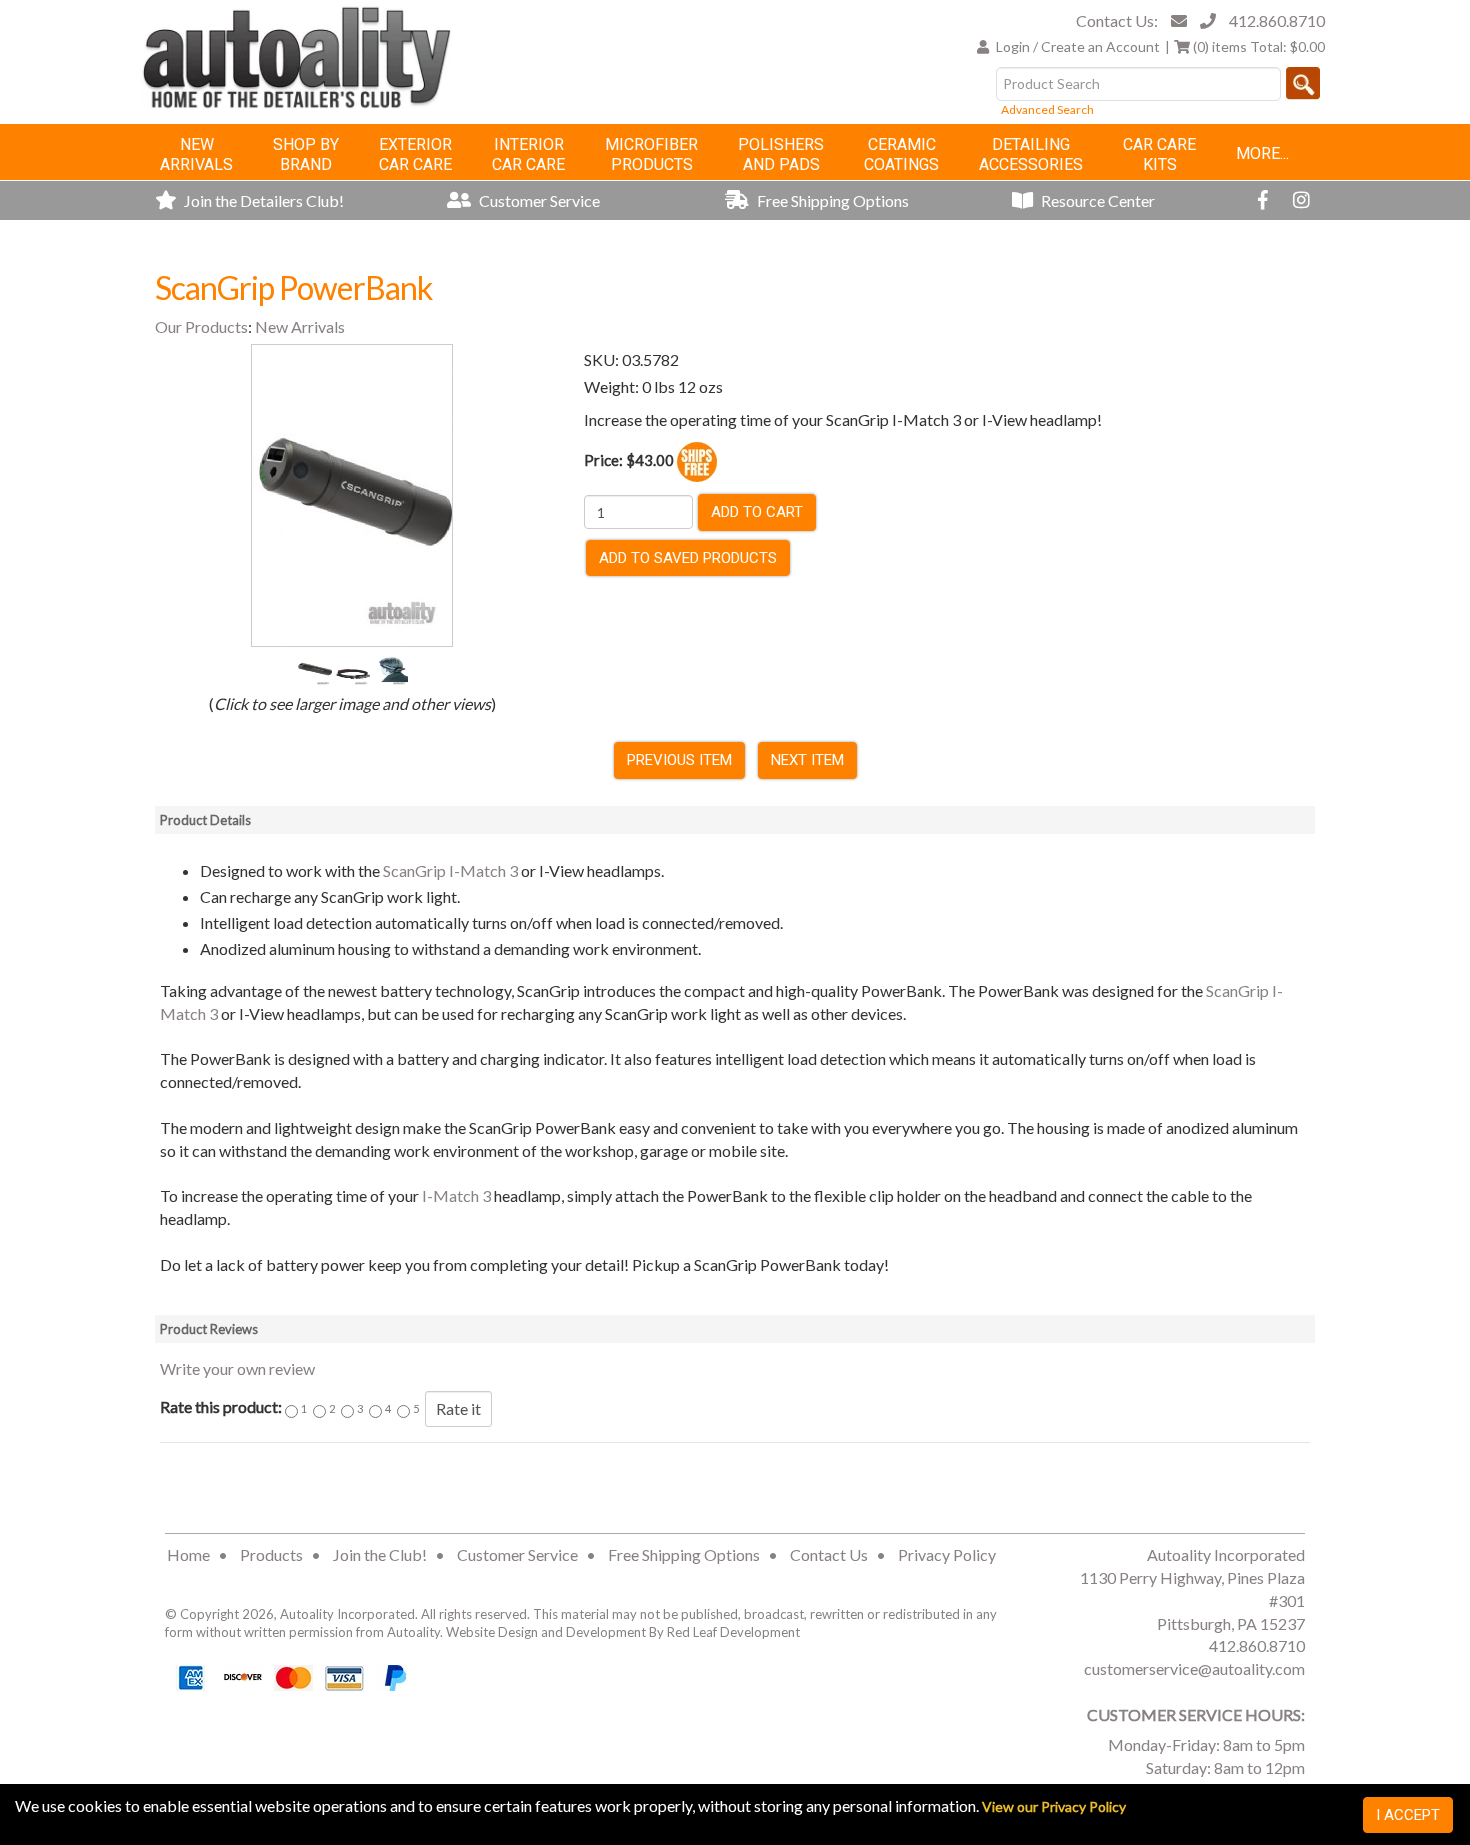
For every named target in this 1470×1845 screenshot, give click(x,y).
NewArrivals (196, 154)
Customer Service (538, 200)
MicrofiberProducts (651, 154)
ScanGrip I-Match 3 (450, 870)
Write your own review (237, 1368)
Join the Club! (380, 1554)
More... (1262, 153)
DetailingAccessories (1031, 154)
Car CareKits (1159, 154)
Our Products (201, 326)
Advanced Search (1047, 109)
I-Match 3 (456, 1195)
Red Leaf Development (733, 1632)
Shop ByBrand (306, 154)
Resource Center (1096, 200)
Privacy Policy (947, 1554)
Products (271, 1554)
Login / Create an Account (1078, 46)
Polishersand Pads (781, 154)
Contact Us (829, 1554)
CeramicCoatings (901, 154)
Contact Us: (1117, 20)
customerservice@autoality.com (1194, 1668)
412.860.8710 (1277, 20)
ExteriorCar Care (415, 154)
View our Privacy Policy (1054, 1806)
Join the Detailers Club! (262, 200)
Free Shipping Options (831, 200)
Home (188, 1554)
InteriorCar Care (528, 154)
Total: (1259, 46)
